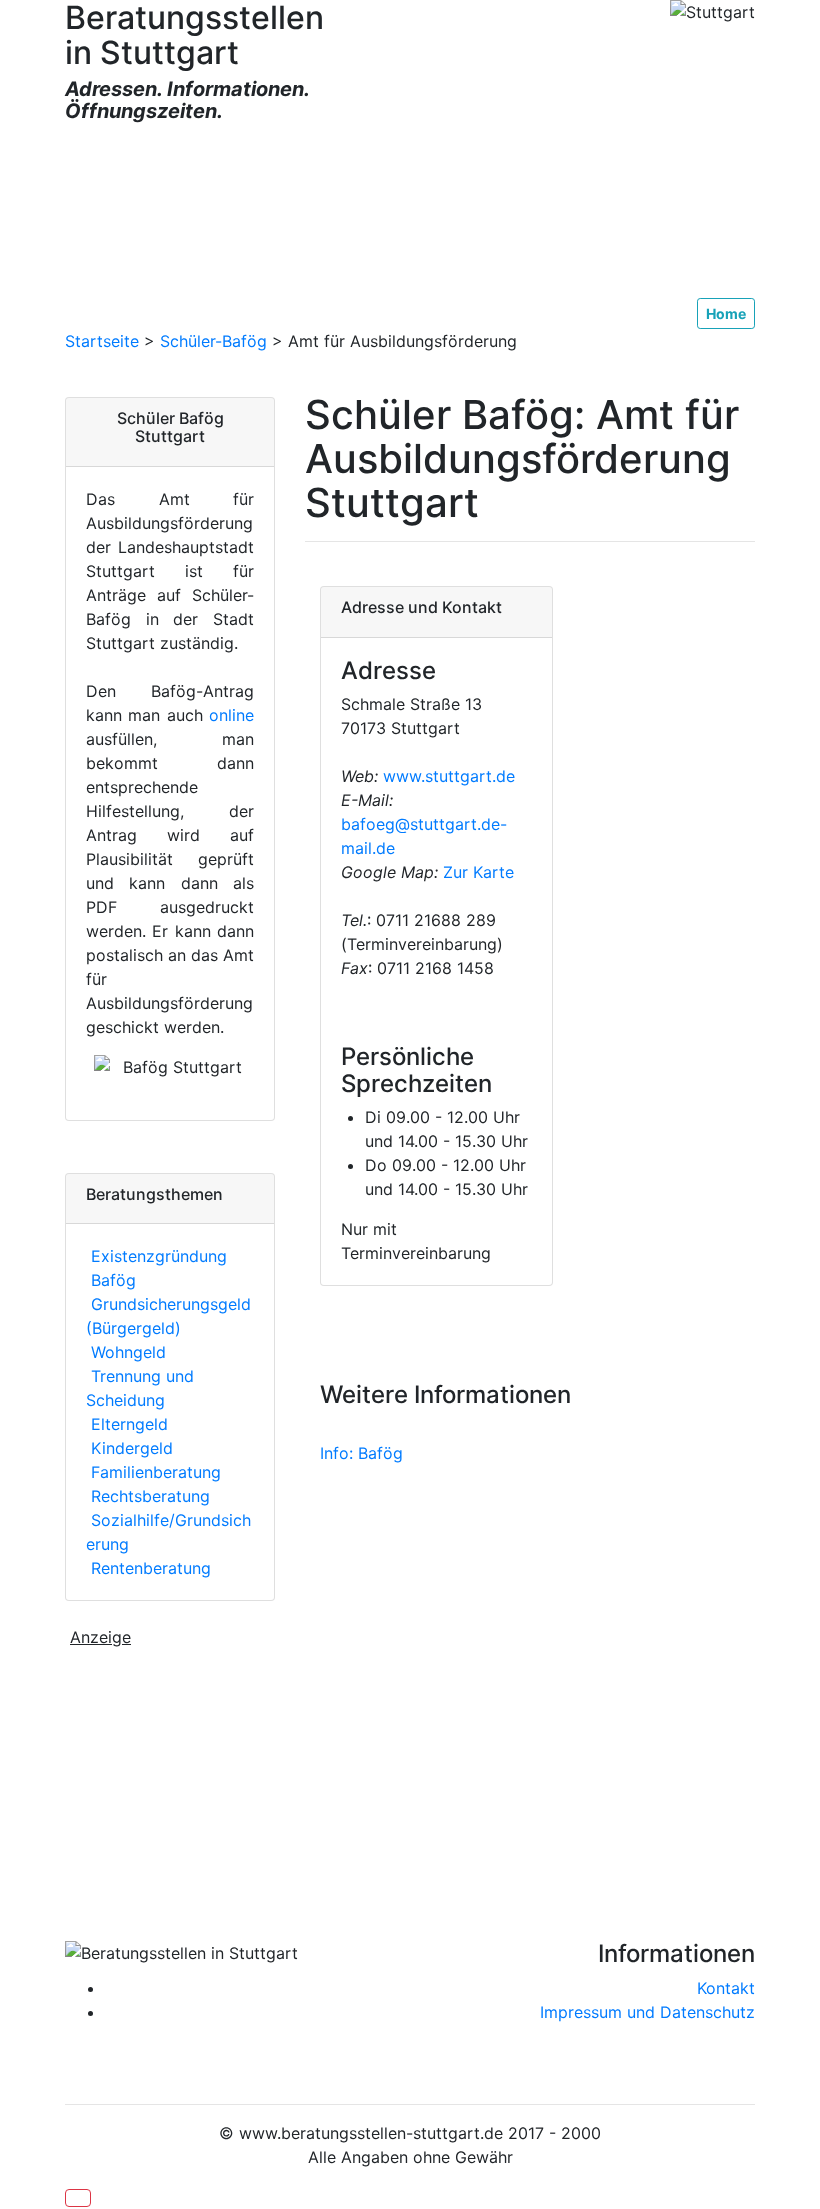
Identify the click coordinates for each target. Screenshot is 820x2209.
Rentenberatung (148, 1568)
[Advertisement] (410, 211)
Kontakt (726, 1988)
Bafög (111, 1280)
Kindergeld (129, 1448)
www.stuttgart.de (449, 776)
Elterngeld (127, 1424)
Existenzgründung (156, 1256)
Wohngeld (126, 1352)
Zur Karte (476, 872)
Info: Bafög (361, 1453)
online (231, 715)
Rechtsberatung (148, 1496)
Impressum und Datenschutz (647, 2012)
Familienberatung (153, 1472)
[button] (78, 2198)
